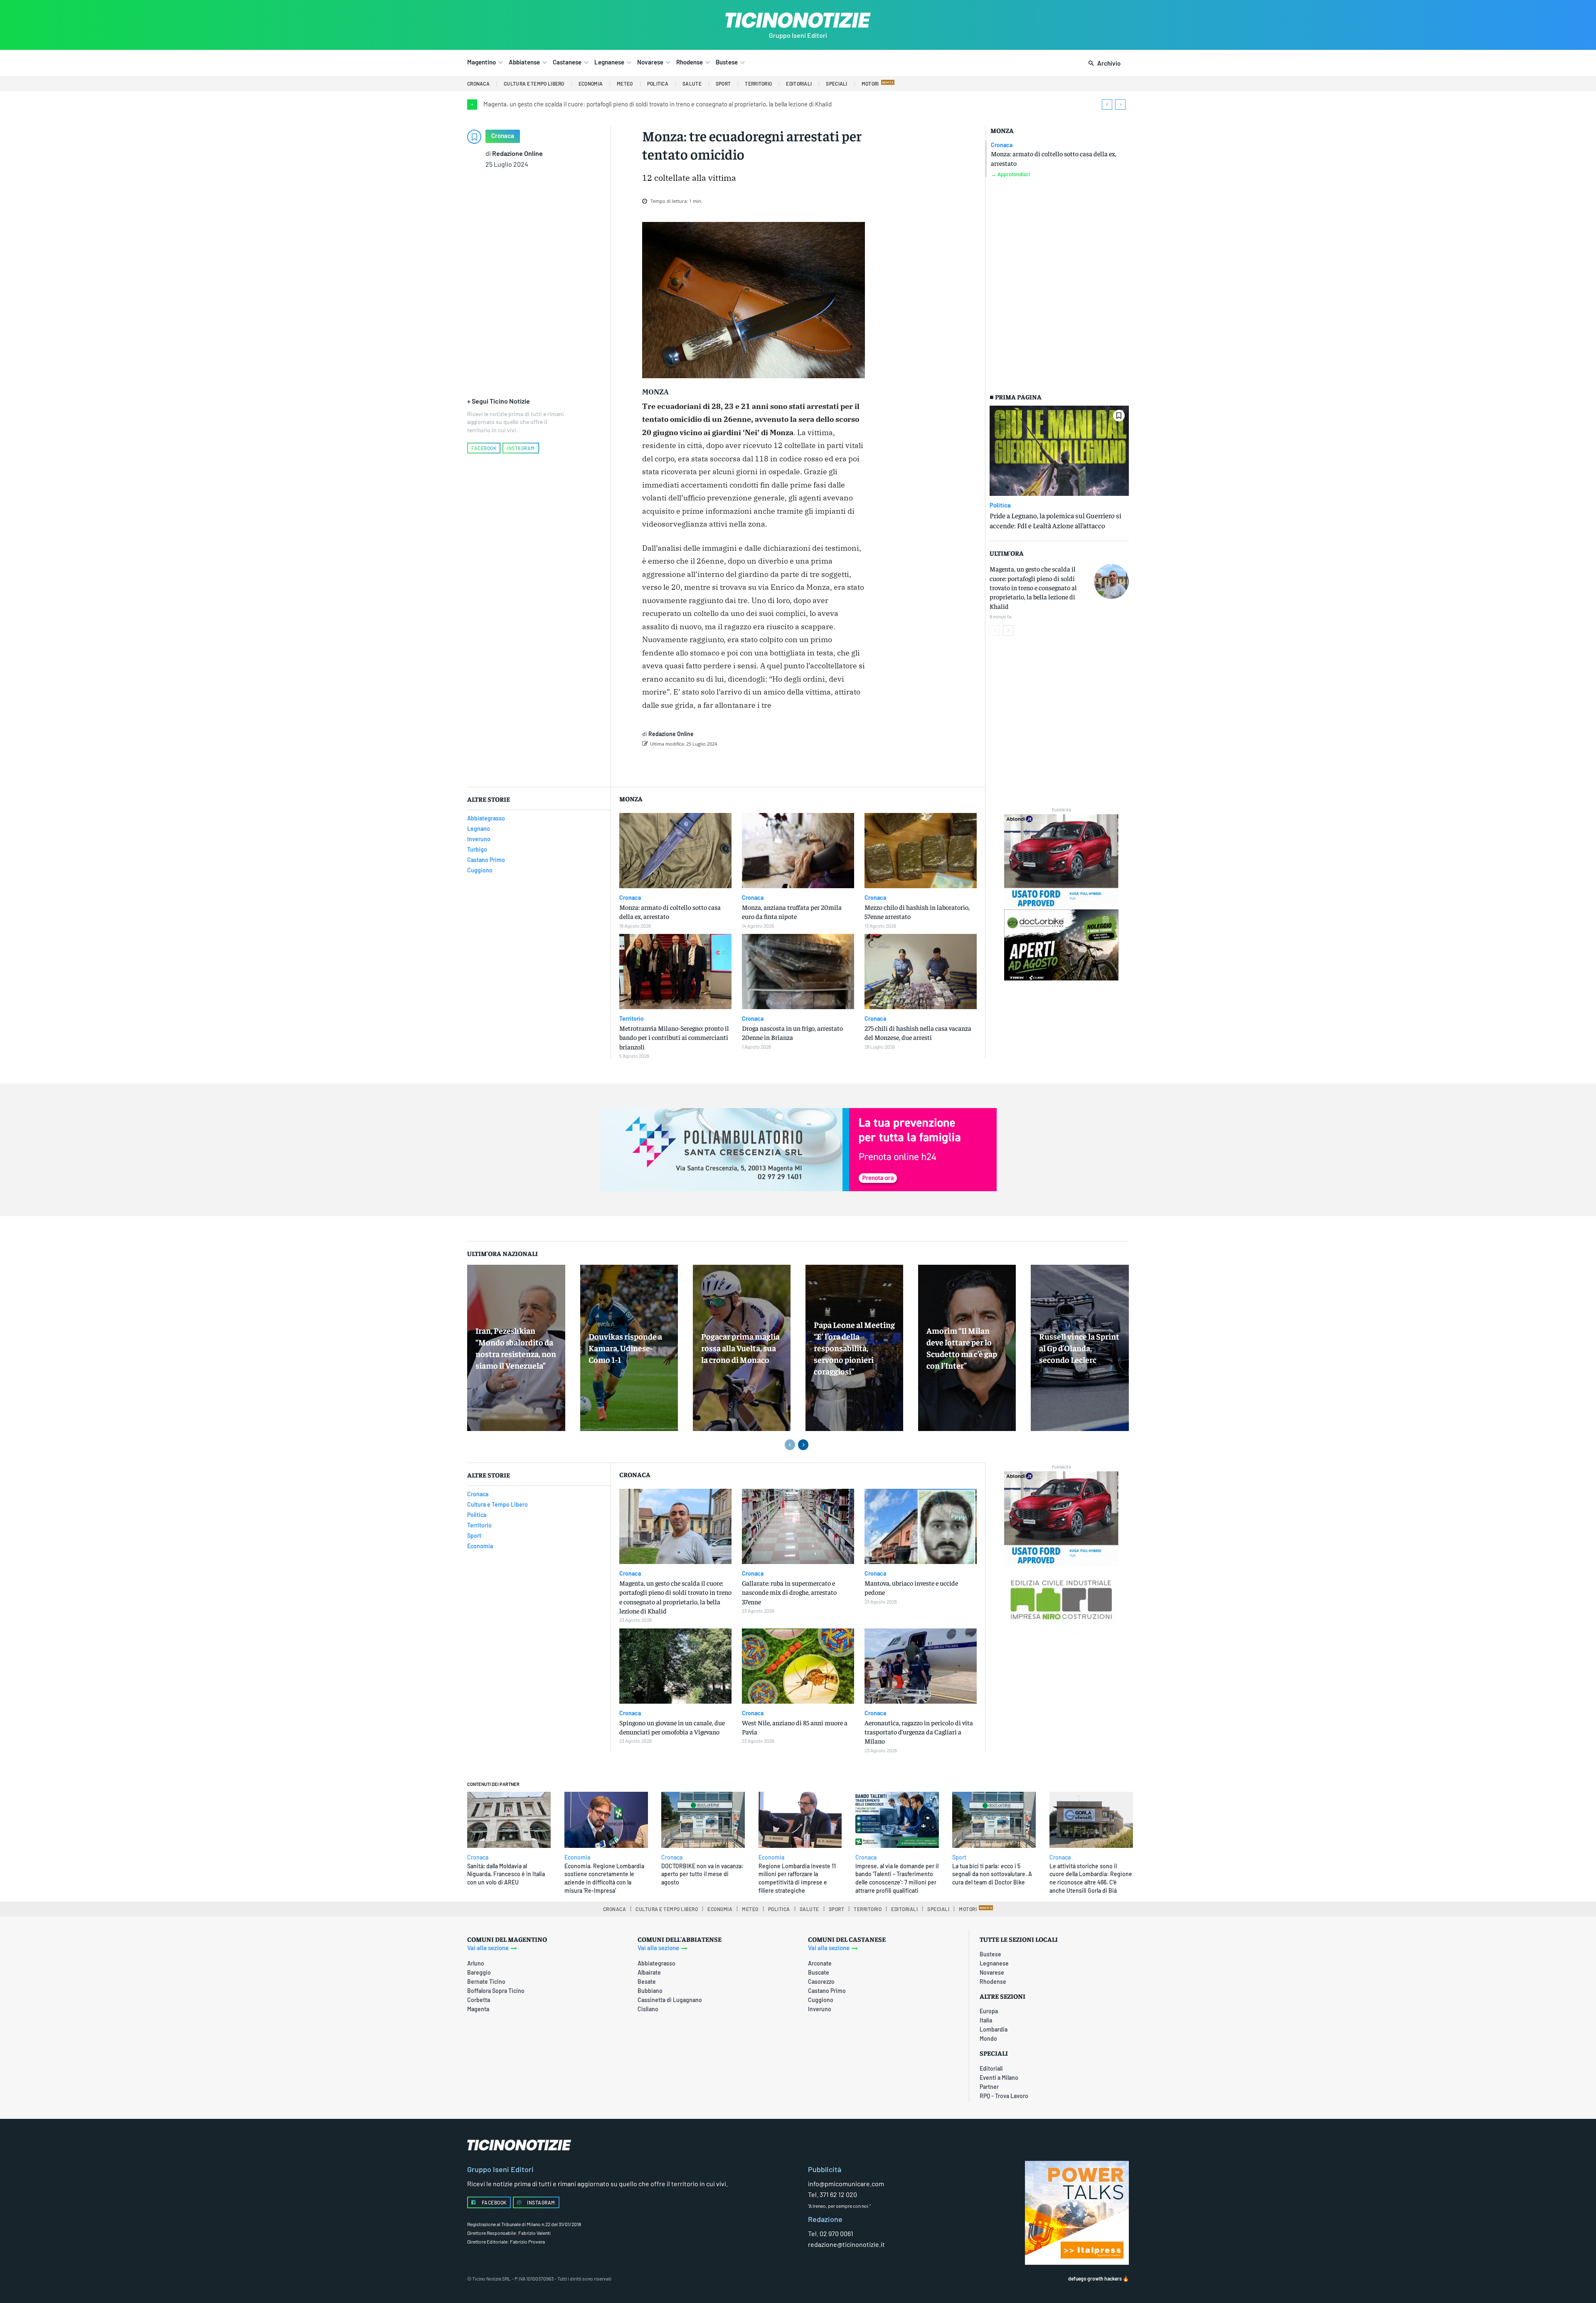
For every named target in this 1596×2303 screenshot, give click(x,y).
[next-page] (1008, 631)
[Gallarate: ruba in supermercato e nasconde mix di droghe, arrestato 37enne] (798, 1526)
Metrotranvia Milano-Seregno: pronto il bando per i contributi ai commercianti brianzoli (674, 1037)
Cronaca (503, 135)
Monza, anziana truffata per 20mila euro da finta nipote (792, 911)
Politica (1000, 505)
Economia (577, 1857)
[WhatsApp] (772, 765)
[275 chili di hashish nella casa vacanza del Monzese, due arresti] (921, 972)
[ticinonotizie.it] (798, 20)
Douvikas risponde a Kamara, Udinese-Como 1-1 (625, 1348)
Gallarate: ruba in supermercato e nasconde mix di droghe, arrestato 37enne (789, 1592)
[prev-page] (995, 631)
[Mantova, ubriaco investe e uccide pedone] (921, 1526)
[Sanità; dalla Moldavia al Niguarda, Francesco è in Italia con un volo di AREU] (509, 1820)
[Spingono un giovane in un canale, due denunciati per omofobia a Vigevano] (675, 1666)
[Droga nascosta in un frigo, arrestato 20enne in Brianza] (798, 972)
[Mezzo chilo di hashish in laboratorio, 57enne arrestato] (921, 851)
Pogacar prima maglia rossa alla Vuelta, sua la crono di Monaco (740, 1348)
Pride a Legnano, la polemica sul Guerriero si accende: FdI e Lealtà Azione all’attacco (1055, 520)
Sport (959, 1857)
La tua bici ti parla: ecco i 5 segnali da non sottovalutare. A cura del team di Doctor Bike (992, 1874)
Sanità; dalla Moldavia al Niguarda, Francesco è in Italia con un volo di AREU (506, 1874)
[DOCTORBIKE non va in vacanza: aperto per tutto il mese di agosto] (703, 1820)
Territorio (632, 1019)
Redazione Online (517, 153)
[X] (734, 765)
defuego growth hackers (1095, 2278)
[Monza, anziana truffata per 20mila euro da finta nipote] (798, 851)
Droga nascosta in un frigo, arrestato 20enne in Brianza (792, 1032)
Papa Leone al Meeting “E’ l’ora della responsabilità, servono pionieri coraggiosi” (854, 1348)
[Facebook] (715, 765)
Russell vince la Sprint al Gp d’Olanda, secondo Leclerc (1079, 1348)
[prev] (1107, 105)
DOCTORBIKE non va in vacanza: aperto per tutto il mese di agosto (702, 1874)
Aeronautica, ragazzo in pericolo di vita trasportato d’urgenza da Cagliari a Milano (919, 1732)
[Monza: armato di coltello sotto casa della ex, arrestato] (675, 851)
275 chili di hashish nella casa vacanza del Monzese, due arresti (918, 1032)
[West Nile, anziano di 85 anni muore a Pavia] (798, 1666)
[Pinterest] (753, 765)
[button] (1103, 64)
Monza (1002, 130)
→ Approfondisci (1010, 174)
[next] (1120, 105)
